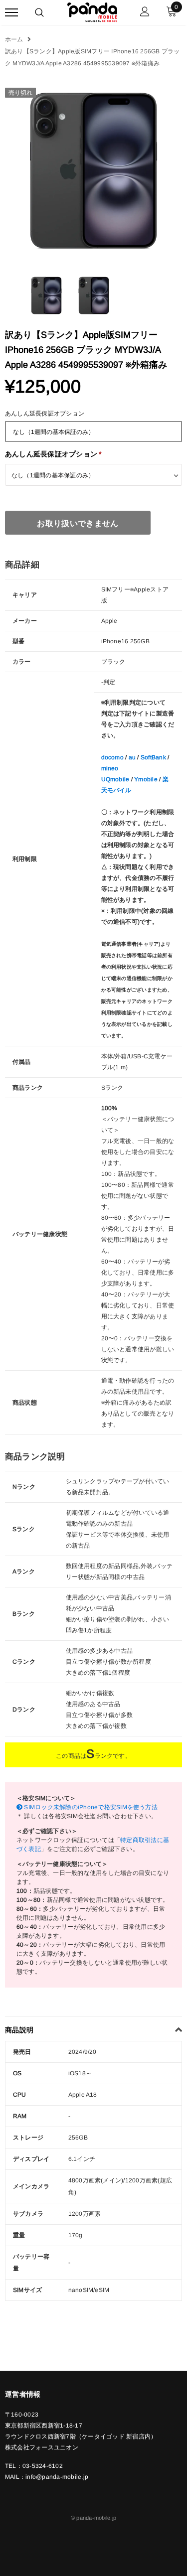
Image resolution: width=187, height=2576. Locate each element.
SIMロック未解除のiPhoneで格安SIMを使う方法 (90, 1807)
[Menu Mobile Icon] (11, 13)
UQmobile (115, 779)
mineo (110, 768)
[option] (93, 171)
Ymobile (146, 779)
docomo (112, 757)
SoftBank (153, 757)
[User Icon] (145, 13)
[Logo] (92, 11)
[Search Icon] (39, 12)
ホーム (14, 39)
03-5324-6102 (43, 2466)
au (132, 757)
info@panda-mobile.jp (57, 2477)
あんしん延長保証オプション (45, 414)
